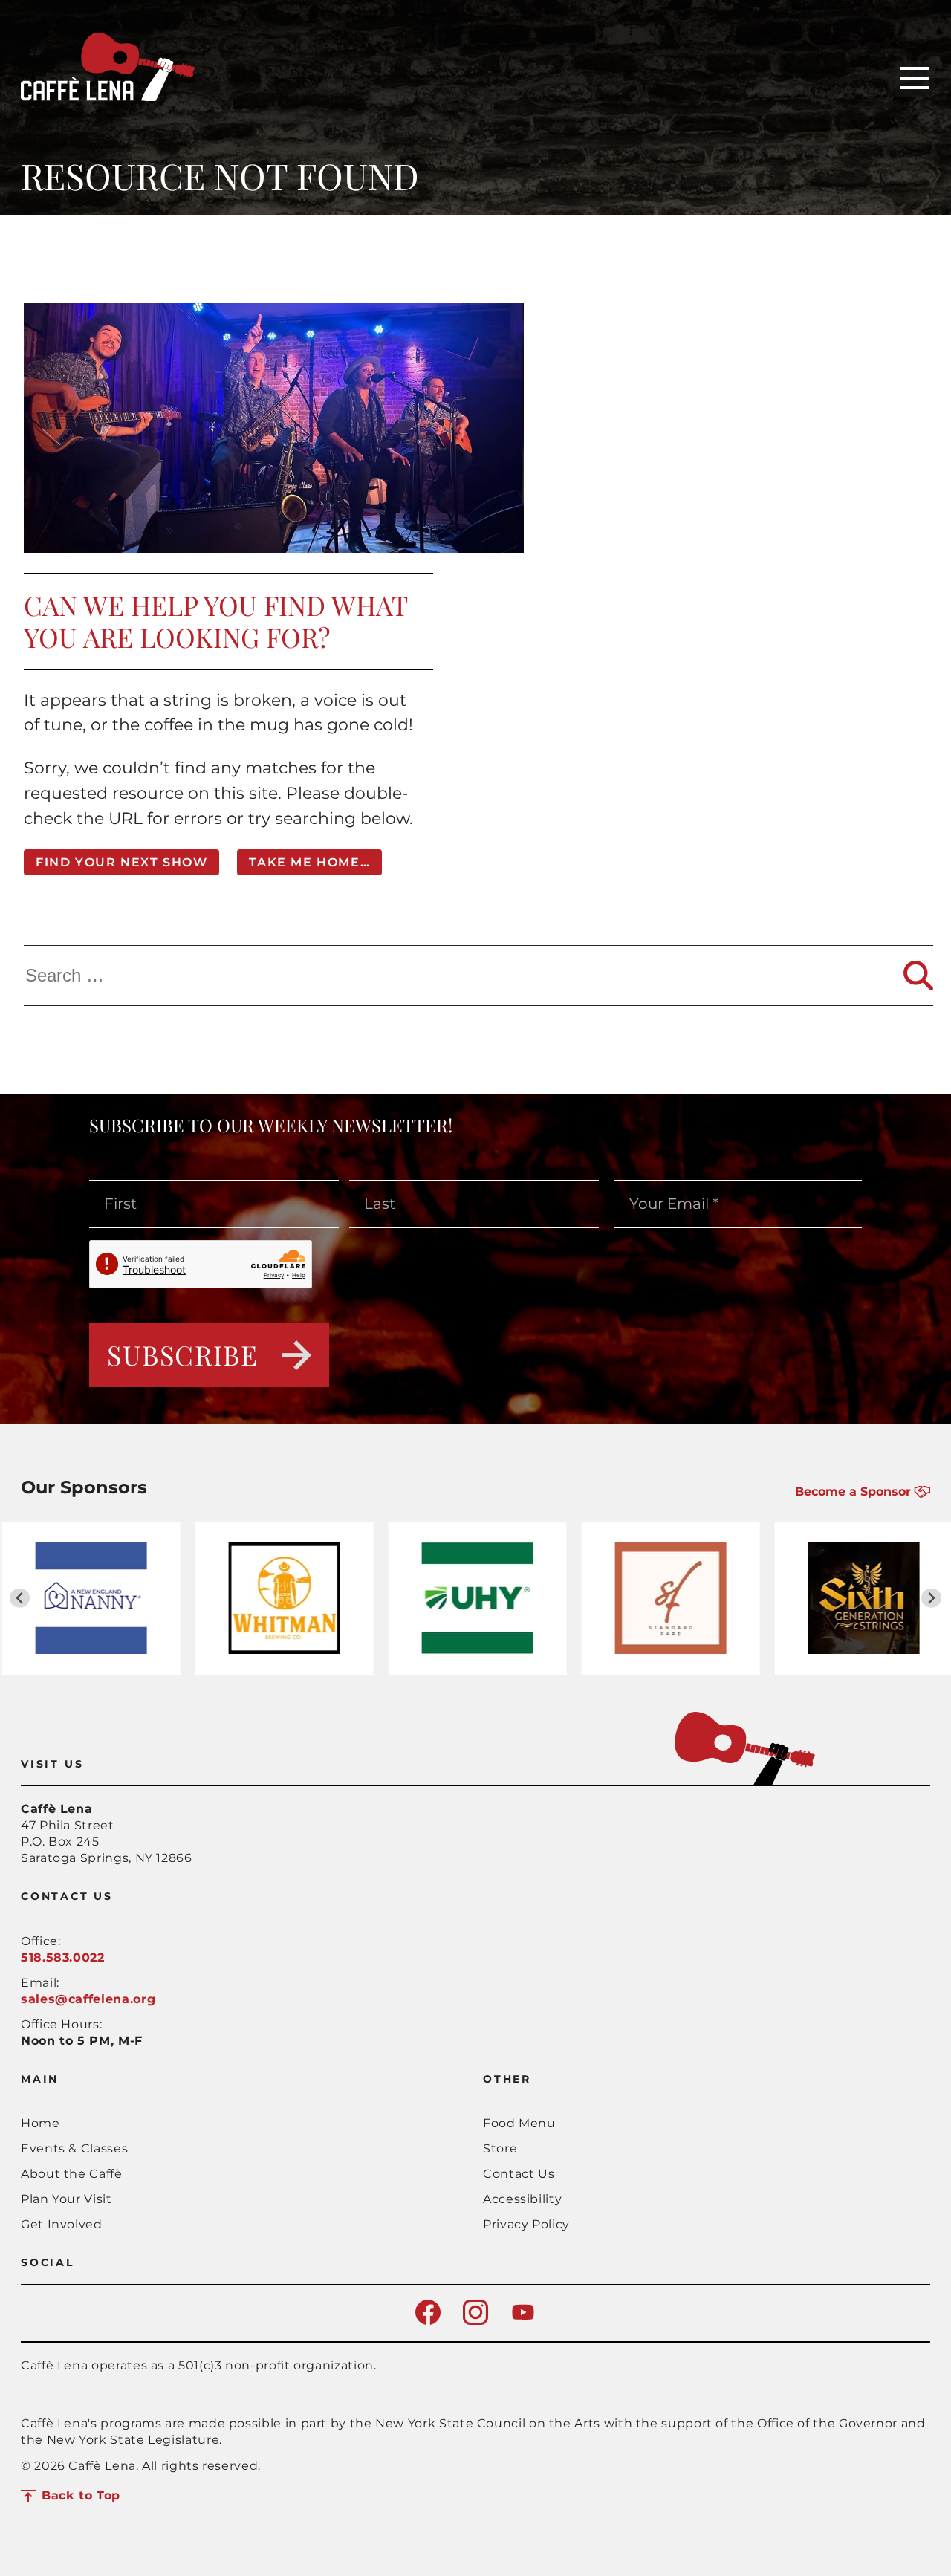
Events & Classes (74, 2148)
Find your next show (121, 862)
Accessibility (522, 2199)
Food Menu (519, 2123)
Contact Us (519, 2174)
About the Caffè (72, 2174)
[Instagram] (475, 2321)
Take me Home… (309, 862)
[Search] (918, 976)
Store (500, 2148)
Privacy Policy (526, 2224)
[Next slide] (931, 1598)
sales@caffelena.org (88, 1999)
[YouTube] (523, 2321)
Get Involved (62, 2224)
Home (40, 2123)
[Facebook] (428, 2321)
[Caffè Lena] (108, 97)
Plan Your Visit (66, 2199)
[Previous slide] (20, 1598)
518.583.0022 (63, 1957)
